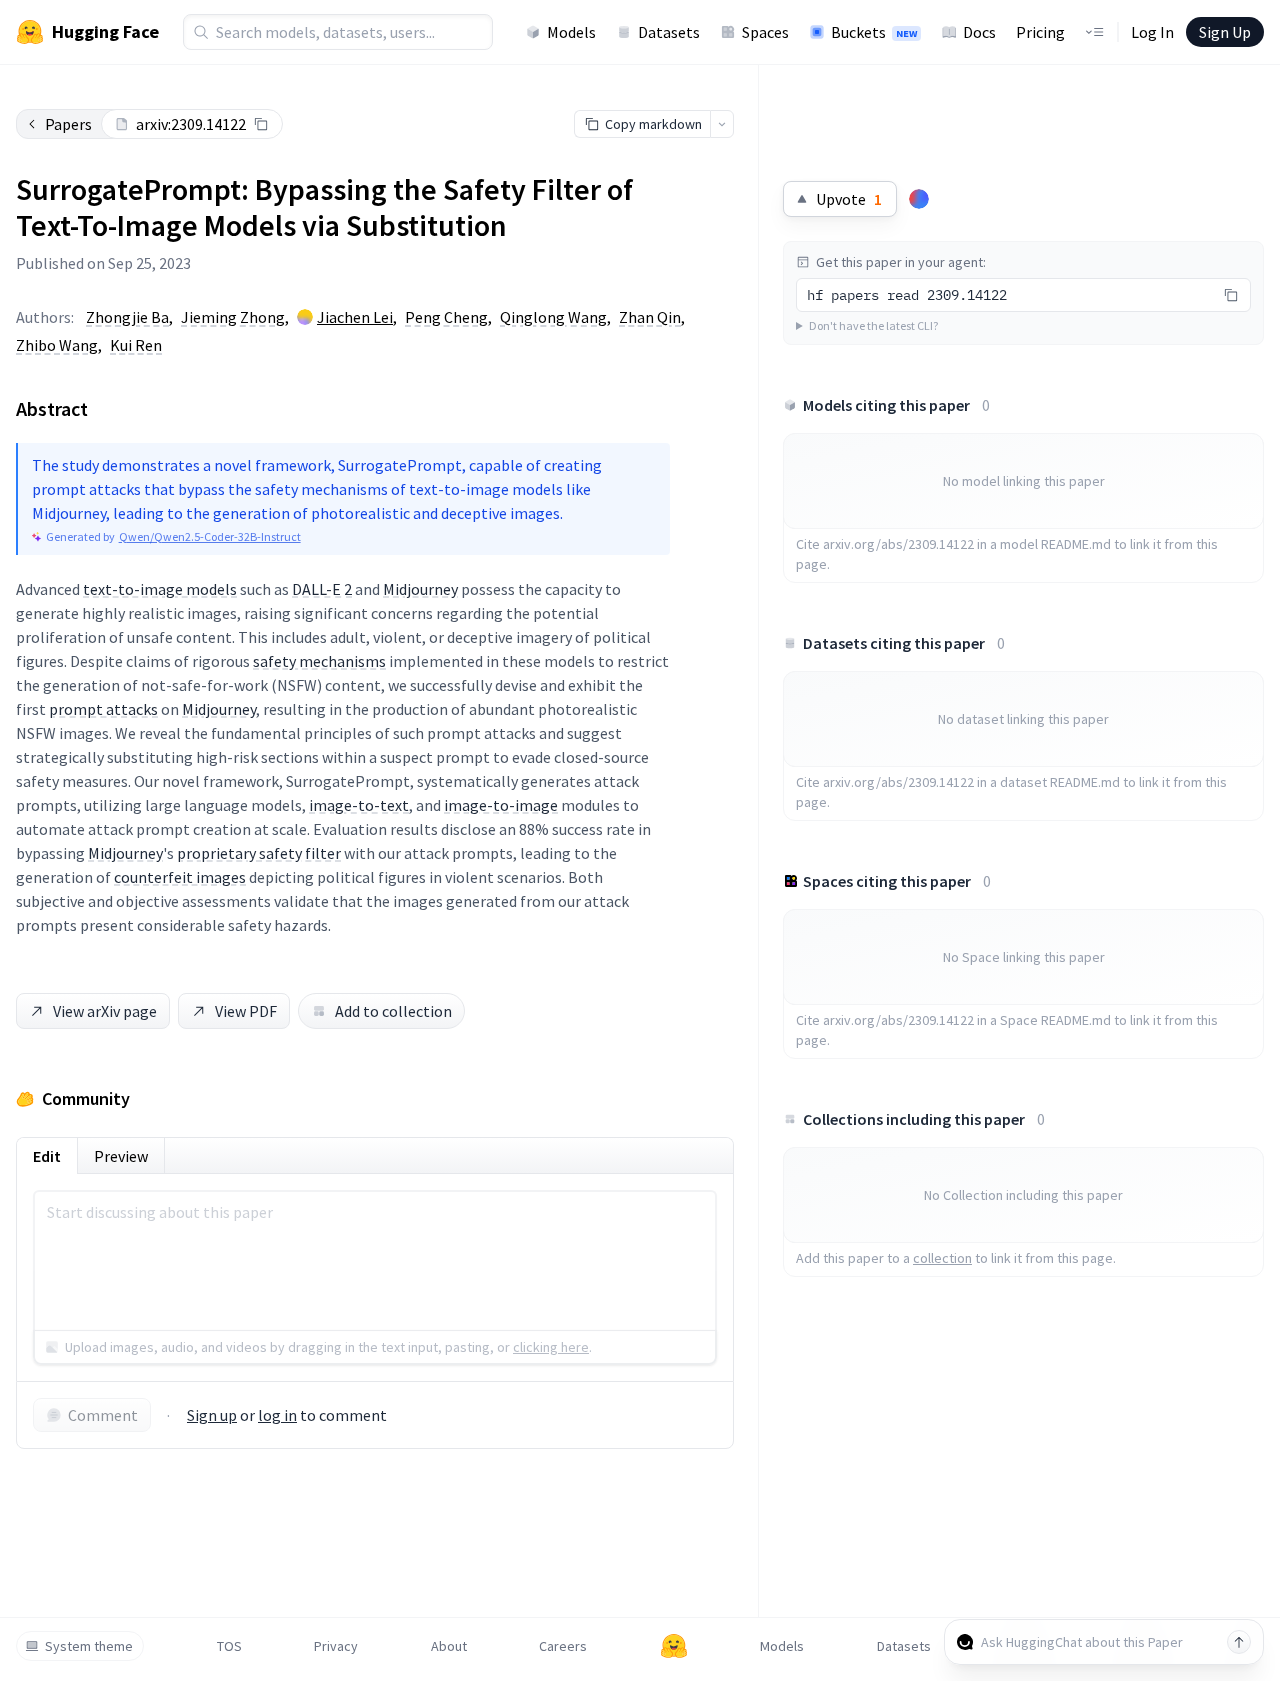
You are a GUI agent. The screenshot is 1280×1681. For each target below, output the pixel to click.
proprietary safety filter (259, 853)
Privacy (336, 1646)
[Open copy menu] (722, 124)
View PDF (246, 1011)
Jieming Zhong (233, 317)
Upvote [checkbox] (849, 199)
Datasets (669, 32)
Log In (1152, 32)
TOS (229, 1646)
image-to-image (501, 805)
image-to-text (359, 805)
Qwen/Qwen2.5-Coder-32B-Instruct (210, 536)
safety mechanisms (319, 661)
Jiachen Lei (355, 317)
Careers (563, 1646)
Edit (47, 1156)
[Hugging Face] (674, 1646)
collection (942, 1258)
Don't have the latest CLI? (873, 325)
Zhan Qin (650, 317)
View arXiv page (105, 1011)
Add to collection (393, 1011)
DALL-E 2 (322, 589)
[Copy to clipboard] (261, 124)
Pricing (1040, 32)
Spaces (765, 32)
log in (277, 1415)
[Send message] (1239, 1642)
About (449, 1646)
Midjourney (420, 589)
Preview (121, 1156)
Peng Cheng (446, 317)
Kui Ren (136, 345)
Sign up (212, 1415)
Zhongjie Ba (127, 317)
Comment (103, 1415)
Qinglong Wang (553, 317)
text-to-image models (160, 589)
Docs (979, 32)
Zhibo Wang (57, 345)
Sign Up (1225, 32)
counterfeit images (180, 877)
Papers (68, 124)
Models (571, 32)
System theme (89, 1646)
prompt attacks (103, 709)
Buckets (874, 32)
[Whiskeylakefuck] (919, 199)
